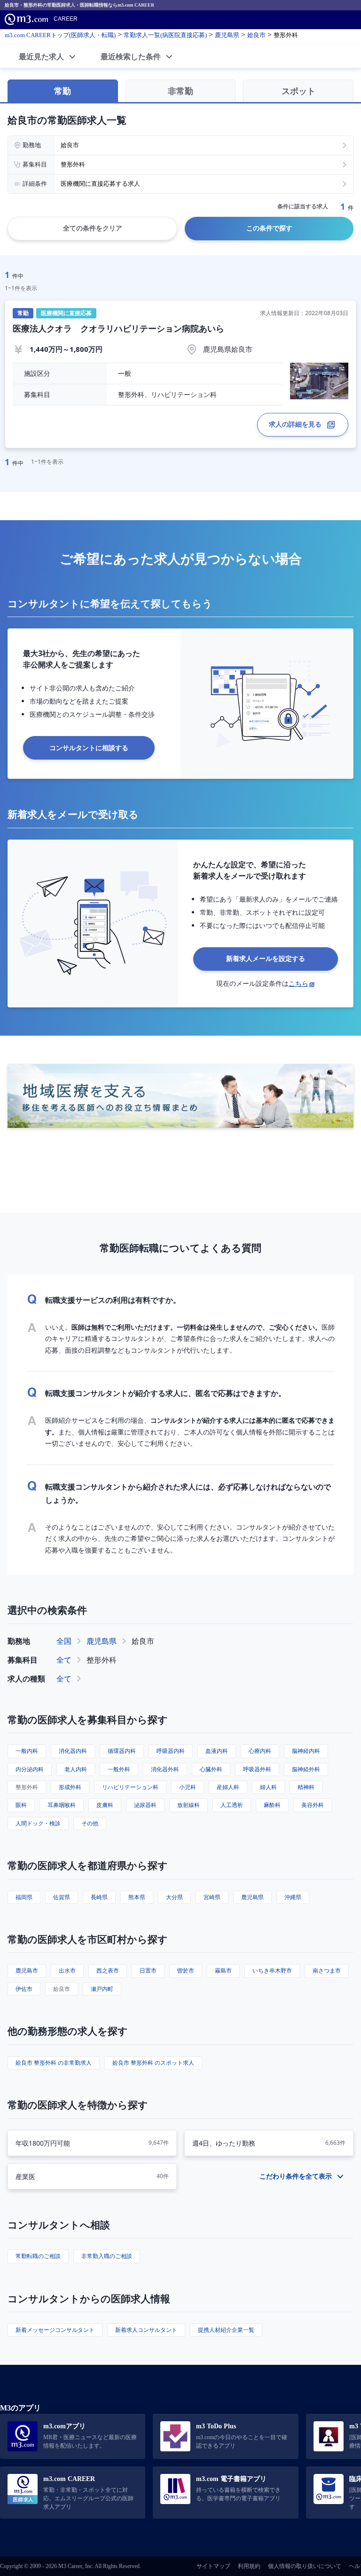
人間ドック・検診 (38, 1823)
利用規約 (249, 2566)
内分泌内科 (30, 1769)
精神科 (306, 1787)
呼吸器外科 (257, 1769)
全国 (64, 1641)
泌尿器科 (145, 1805)
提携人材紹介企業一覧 (226, 2330)
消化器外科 (165, 1769)
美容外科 (313, 1805)
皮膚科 (105, 1805)
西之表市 (108, 1970)
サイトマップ (213, 2566)
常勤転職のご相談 (38, 2256)
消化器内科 (73, 1751)
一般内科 (27, 1751)
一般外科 (119, 1769)
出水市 (67, 1970)
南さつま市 (327, 1970)
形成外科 (70, 1787)
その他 (90, 1823)
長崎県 (99, 1897)
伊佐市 (24, 1989)
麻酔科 (272, 1805)
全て (64, 1660)
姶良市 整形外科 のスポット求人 (153, 2063)
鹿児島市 (27, 1970)
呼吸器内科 (171, 1751)
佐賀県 (62, 1897)
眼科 (21, 1805)
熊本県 (137, 1897)
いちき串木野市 (272, 1970)
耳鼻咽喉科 (62, 1805)
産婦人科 (228, 1787)
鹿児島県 (102, 1641)
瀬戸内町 (102, 1989)
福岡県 (24, 1897)
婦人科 (268, 1787)
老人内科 (76, 1769)
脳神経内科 (306, 1751)
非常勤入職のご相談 (107, 2256)
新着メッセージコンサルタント (55, 2330)
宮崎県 (212, 1897)
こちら (298, 983)
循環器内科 (122, 1751)
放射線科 (188, 1805)
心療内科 (260, 1751)
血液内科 (217, 1751)
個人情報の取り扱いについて (305, 2566)
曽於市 (186, 1970)
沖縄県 (293, 1897)
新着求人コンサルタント (146, 2330)
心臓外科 (211, 1769)
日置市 (148, 1970)
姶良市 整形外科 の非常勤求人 (54, 2063)
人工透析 (232, 1805)
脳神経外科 (306, 1769)
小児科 (188, 1787)
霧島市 (223, 1970)
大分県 (174, 1897)
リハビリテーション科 (130, 1787)
